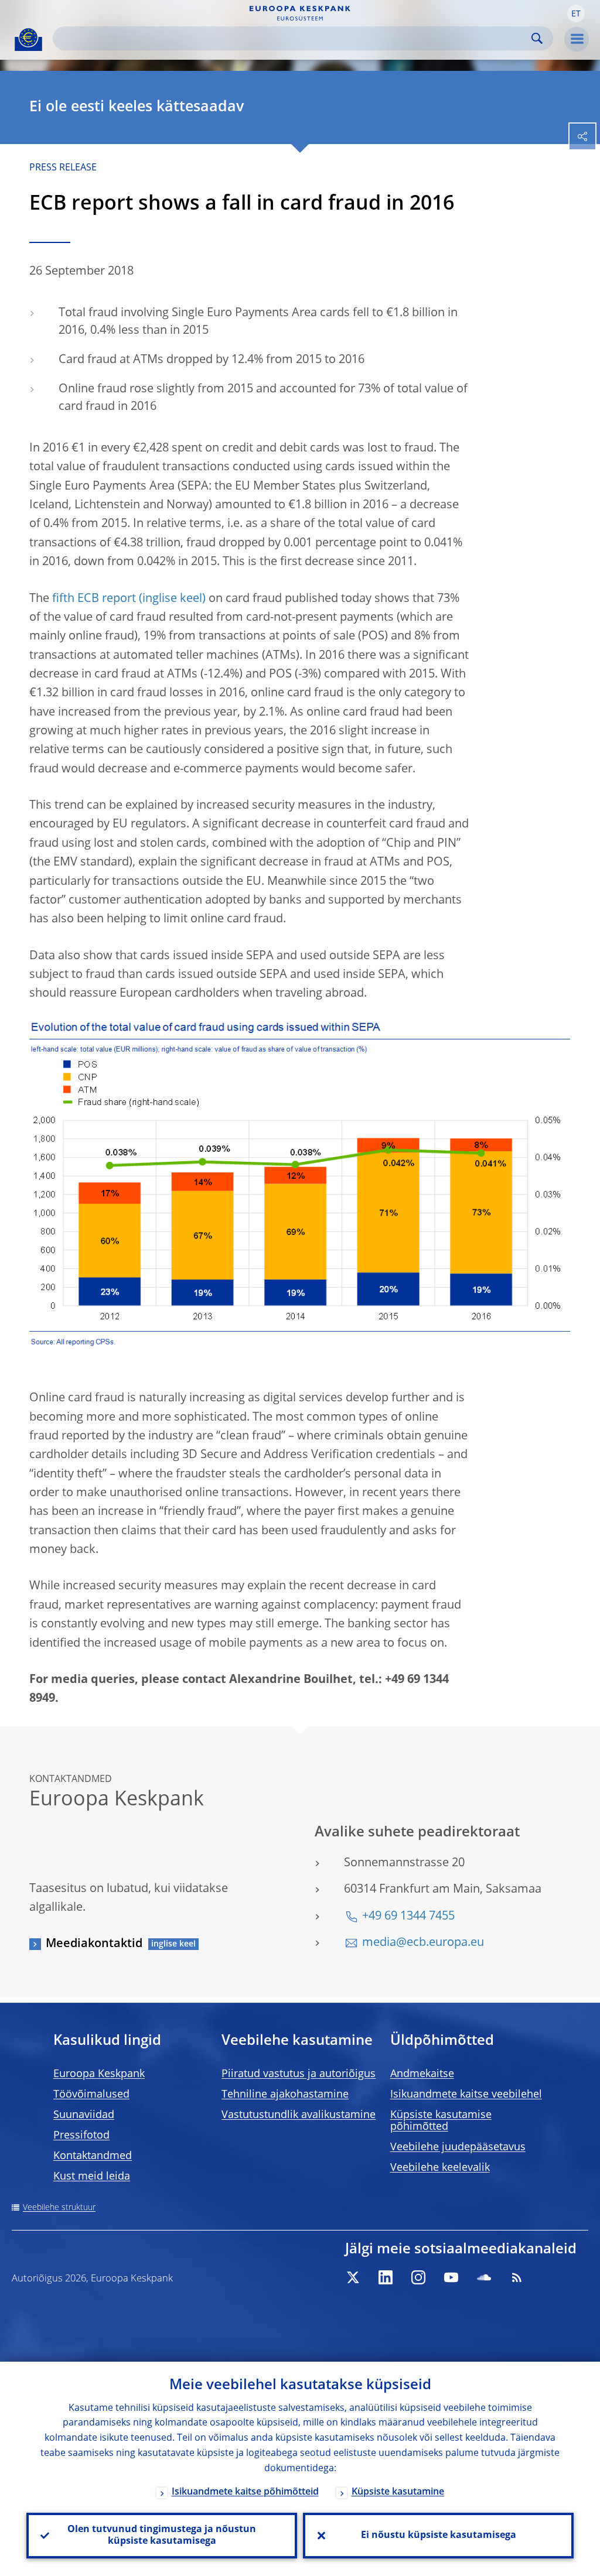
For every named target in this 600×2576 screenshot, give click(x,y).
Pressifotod (81, 2136)
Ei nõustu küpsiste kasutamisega (439, 2536)
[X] (353, 2277)
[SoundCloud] (484, 2277)
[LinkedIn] (386, 2277)
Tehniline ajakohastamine (285, 2095)
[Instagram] (418, 2277)
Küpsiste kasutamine (398, 2492)
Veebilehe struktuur (59, 2208)
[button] (576, 13)
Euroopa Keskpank (99, 2074)
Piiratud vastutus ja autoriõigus (299, 2074)
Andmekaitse (422, 2074)
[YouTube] (451, 2277)
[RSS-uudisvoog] (517, 2277)
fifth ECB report (94, 599)
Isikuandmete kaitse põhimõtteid (245, 2492)
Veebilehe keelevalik (440, 2168)
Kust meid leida (92, 2177)
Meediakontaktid (94, 1944)
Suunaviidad (84, 2115)
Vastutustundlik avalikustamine (299, 2115)
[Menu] (577, 39)
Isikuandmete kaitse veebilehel (466, 2095)
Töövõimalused (91, 2095)
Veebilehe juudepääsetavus (458, 2147)
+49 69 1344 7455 (408, 1917)
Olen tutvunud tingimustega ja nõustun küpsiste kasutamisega (162, 2536)
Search (537, 38)
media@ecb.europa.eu (423, 1943)
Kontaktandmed (93, 2156)
